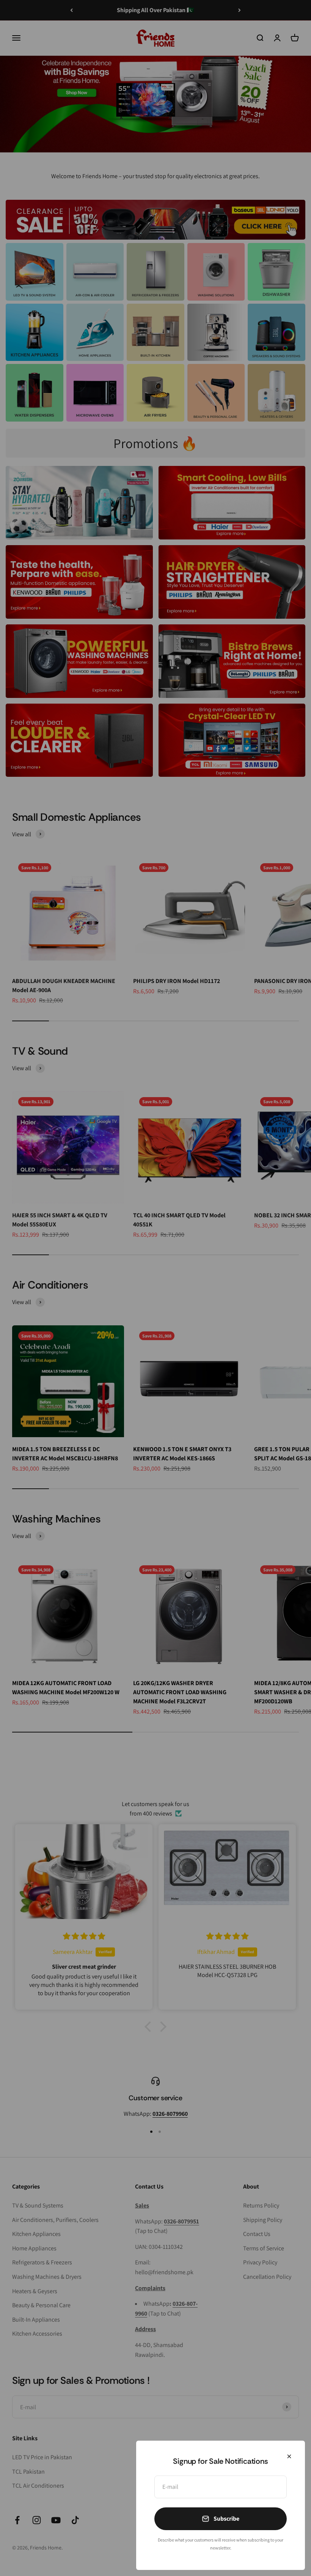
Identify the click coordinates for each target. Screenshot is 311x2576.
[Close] (289, 2456)
